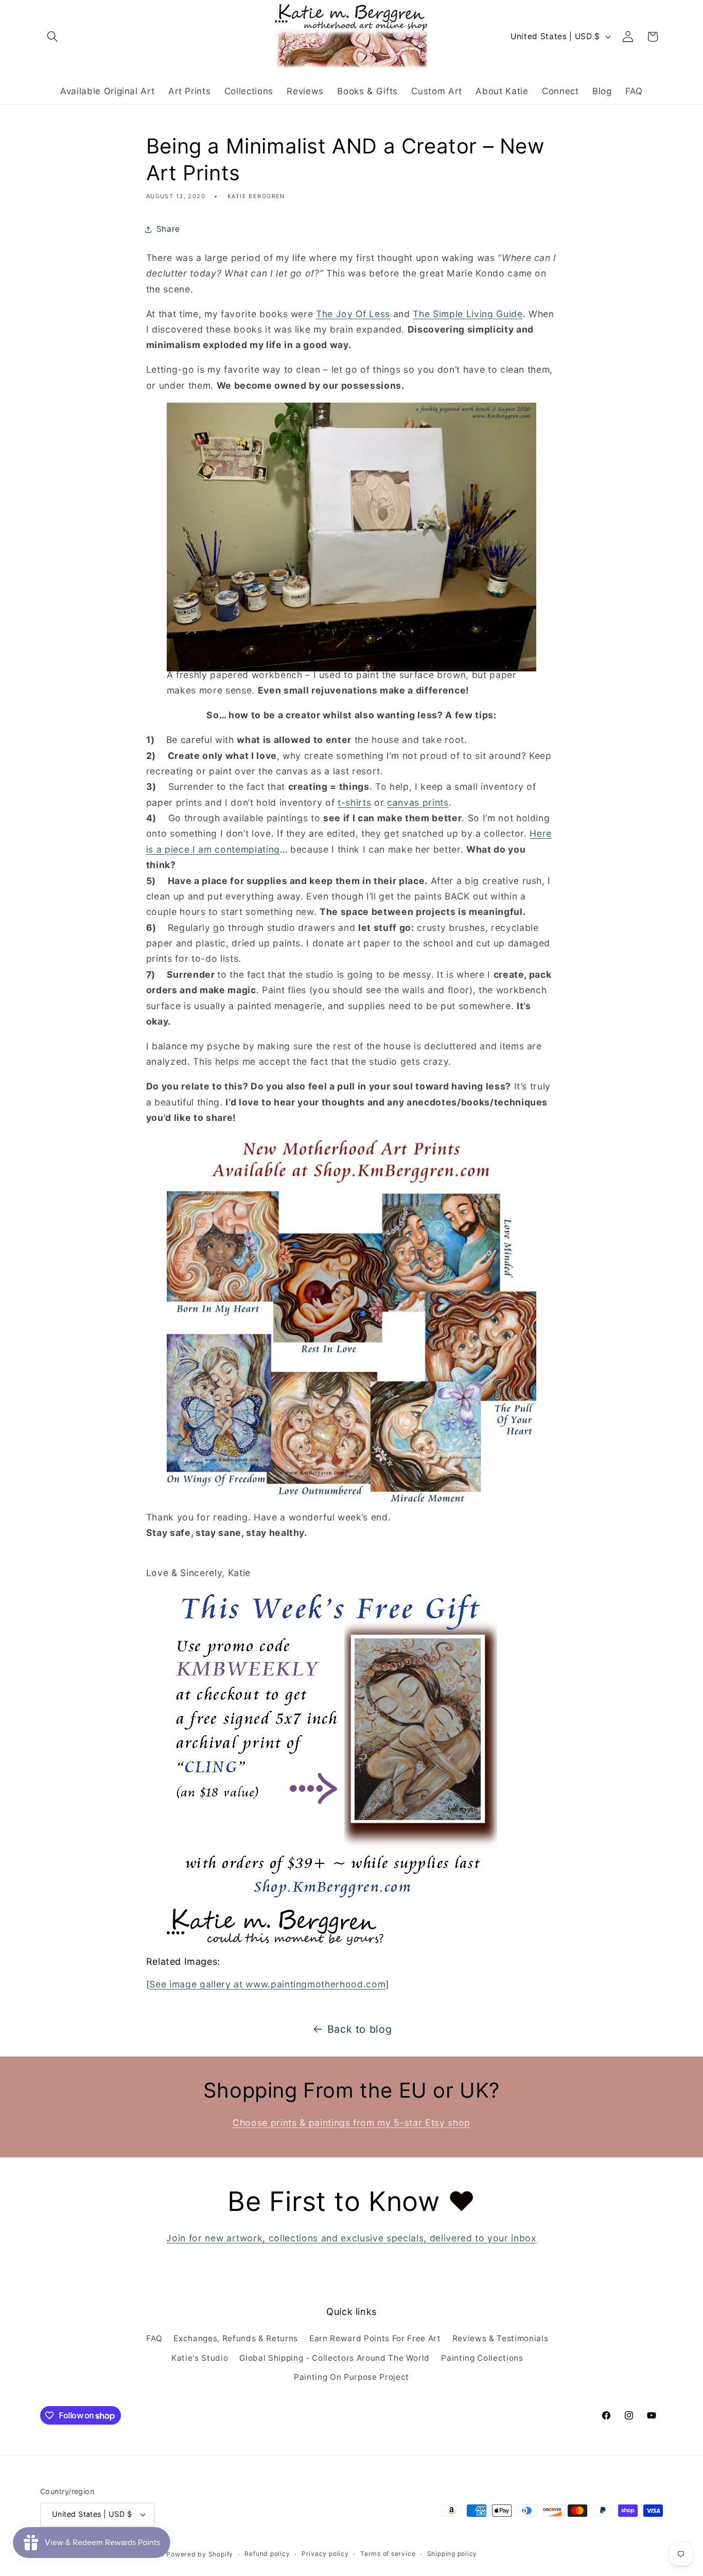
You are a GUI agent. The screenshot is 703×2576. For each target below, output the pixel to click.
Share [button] (168, 229)
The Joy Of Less (353, 314)
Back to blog (360, 2029)
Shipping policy (452, 2554)
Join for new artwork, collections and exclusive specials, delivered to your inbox (351, 2238)
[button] (52, 37)
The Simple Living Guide (468, 314)
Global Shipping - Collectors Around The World (335, 2358)
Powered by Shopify (200, 2554)
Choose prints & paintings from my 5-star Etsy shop (351, 2123)
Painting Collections (482, 2358)
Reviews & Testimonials (500, 2338)
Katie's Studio (200, 2358)
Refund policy (267, 2554)
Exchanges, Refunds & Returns (235, 2338)
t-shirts (354, 802)
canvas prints (418, 802)
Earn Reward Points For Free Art (375, 2338)
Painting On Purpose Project (351, 2377)
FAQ (154, 2338)
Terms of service (388, 2554)
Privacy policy (325, 2554)
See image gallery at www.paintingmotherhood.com (267, 1984)
